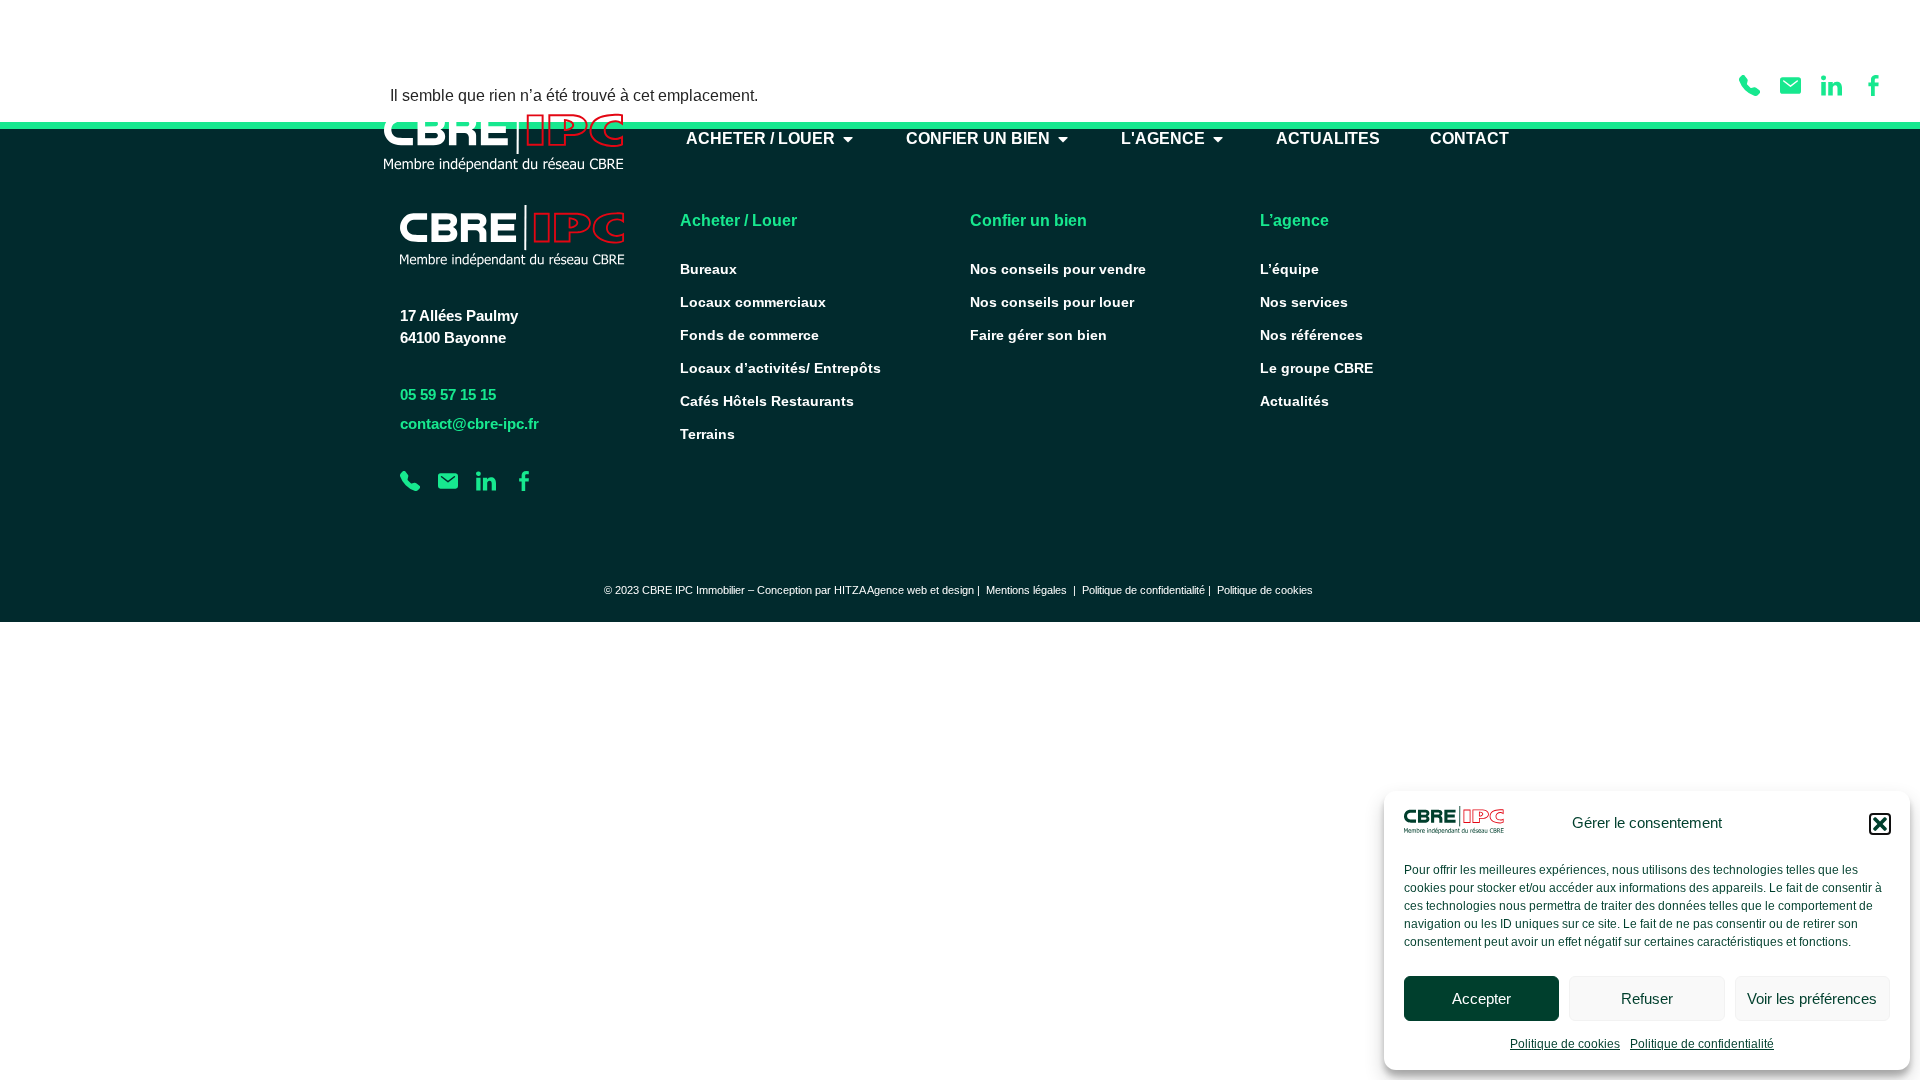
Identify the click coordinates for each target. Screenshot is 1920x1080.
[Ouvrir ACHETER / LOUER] (848, 139)
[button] (1880, 824)
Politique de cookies (1565, 1044)
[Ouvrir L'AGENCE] (1218, 139)
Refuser (1647, 998)
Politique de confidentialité (1702, 1044)
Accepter (1481, 998)
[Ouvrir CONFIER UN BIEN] (1063, 139)
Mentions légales (1026, 590)
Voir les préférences (1812, 998)
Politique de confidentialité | (1149, 590)
